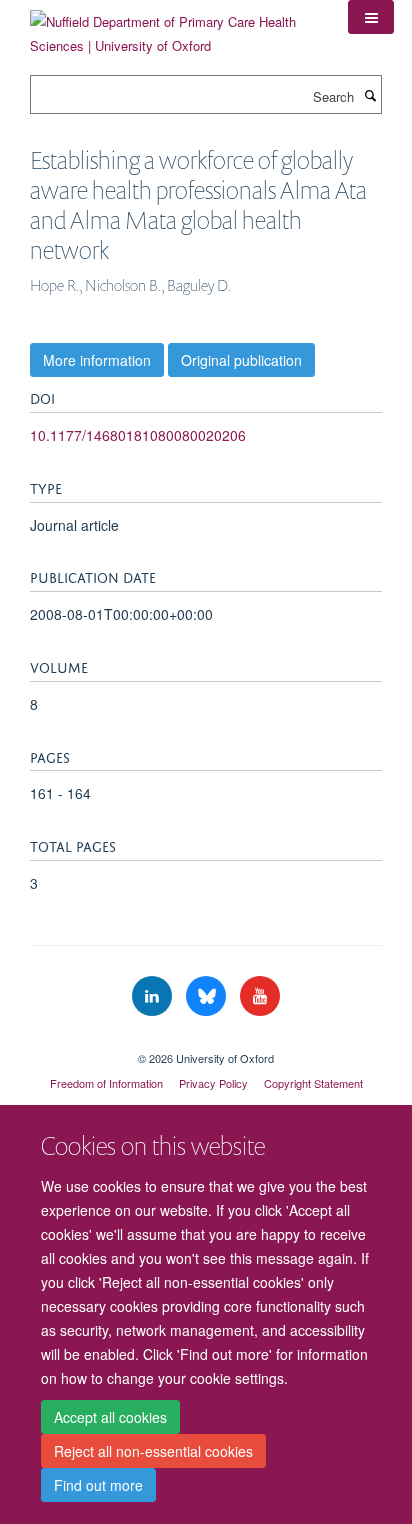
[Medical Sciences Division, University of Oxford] (206, 1041)
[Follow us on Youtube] (260, 996)
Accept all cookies (110, 1417)
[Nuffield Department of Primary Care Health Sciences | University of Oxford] (174, 26)
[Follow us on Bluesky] (208, 996)
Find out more (98, 1485)
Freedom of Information (106, 1083)
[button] (371, 17)
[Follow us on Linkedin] (154, 996)
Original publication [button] (241, 360)
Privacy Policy (213, 1083)
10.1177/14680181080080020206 (138, 435)
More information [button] (97, 360)
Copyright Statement (313, 1083)
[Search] (370, 95)
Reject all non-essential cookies (153, 1451)
